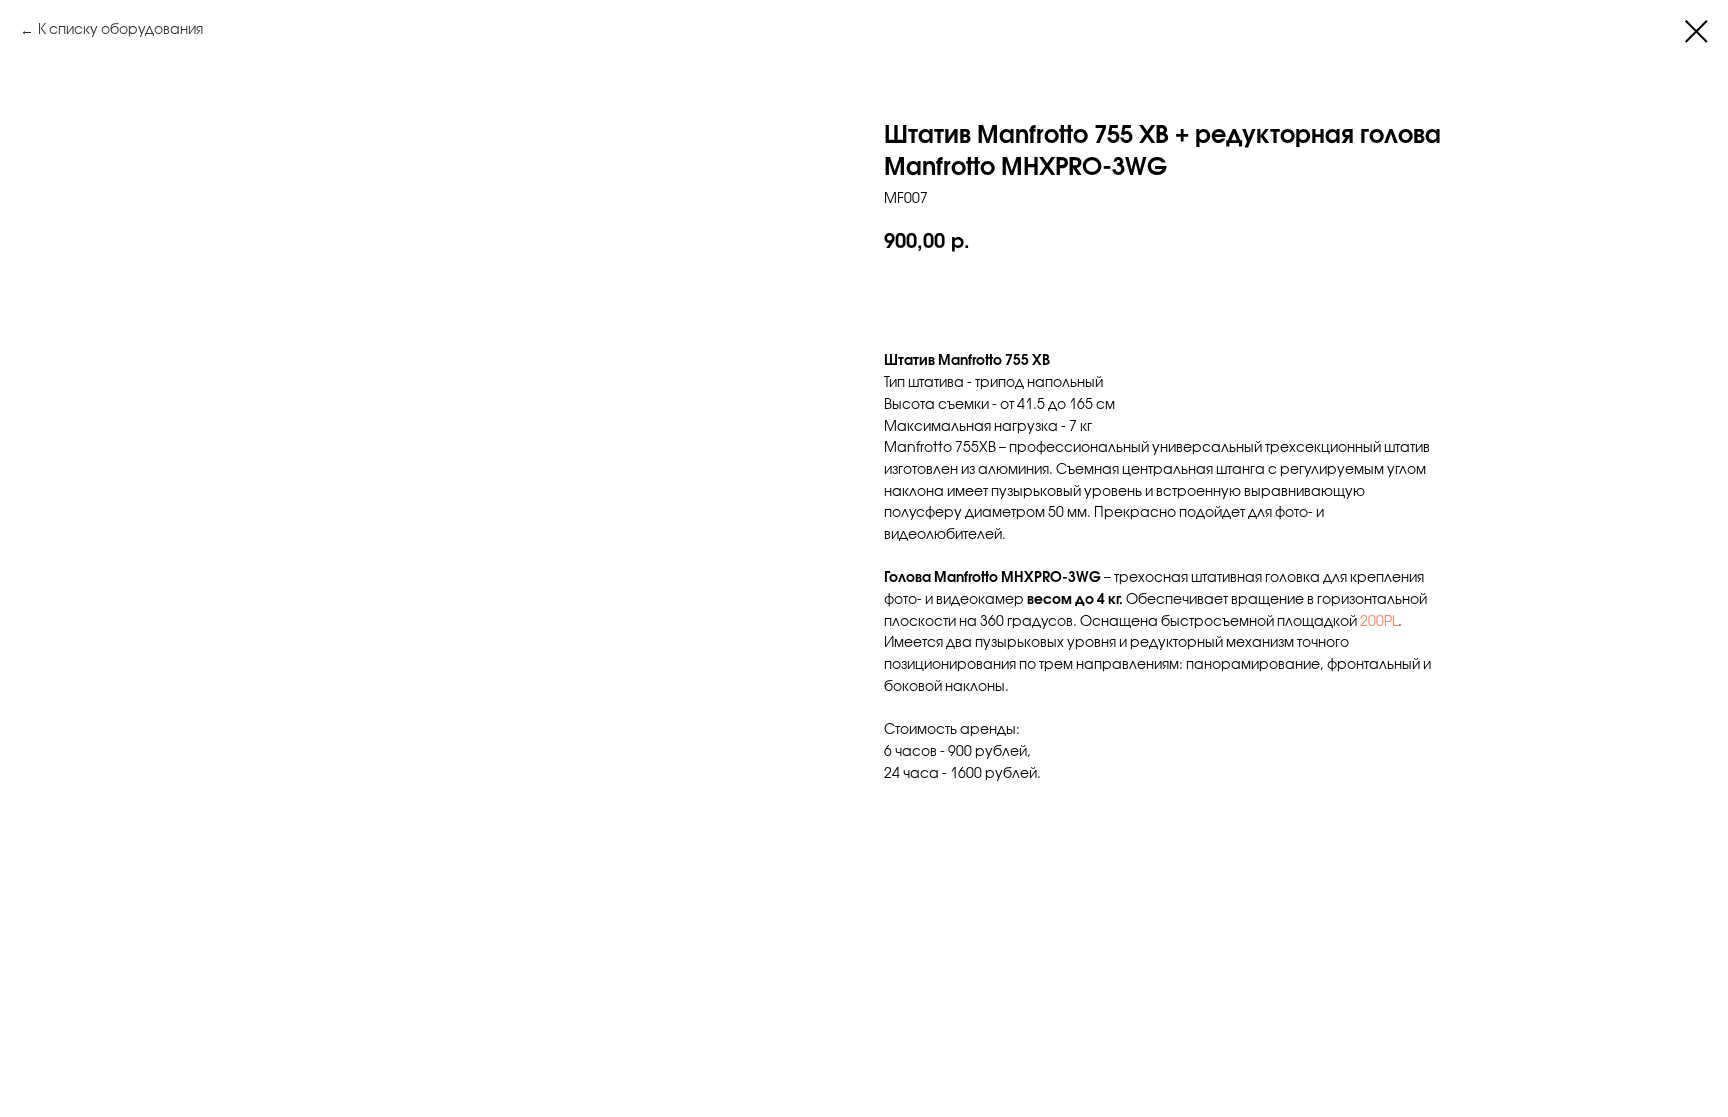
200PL (1379, 622)
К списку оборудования (120, 30)
